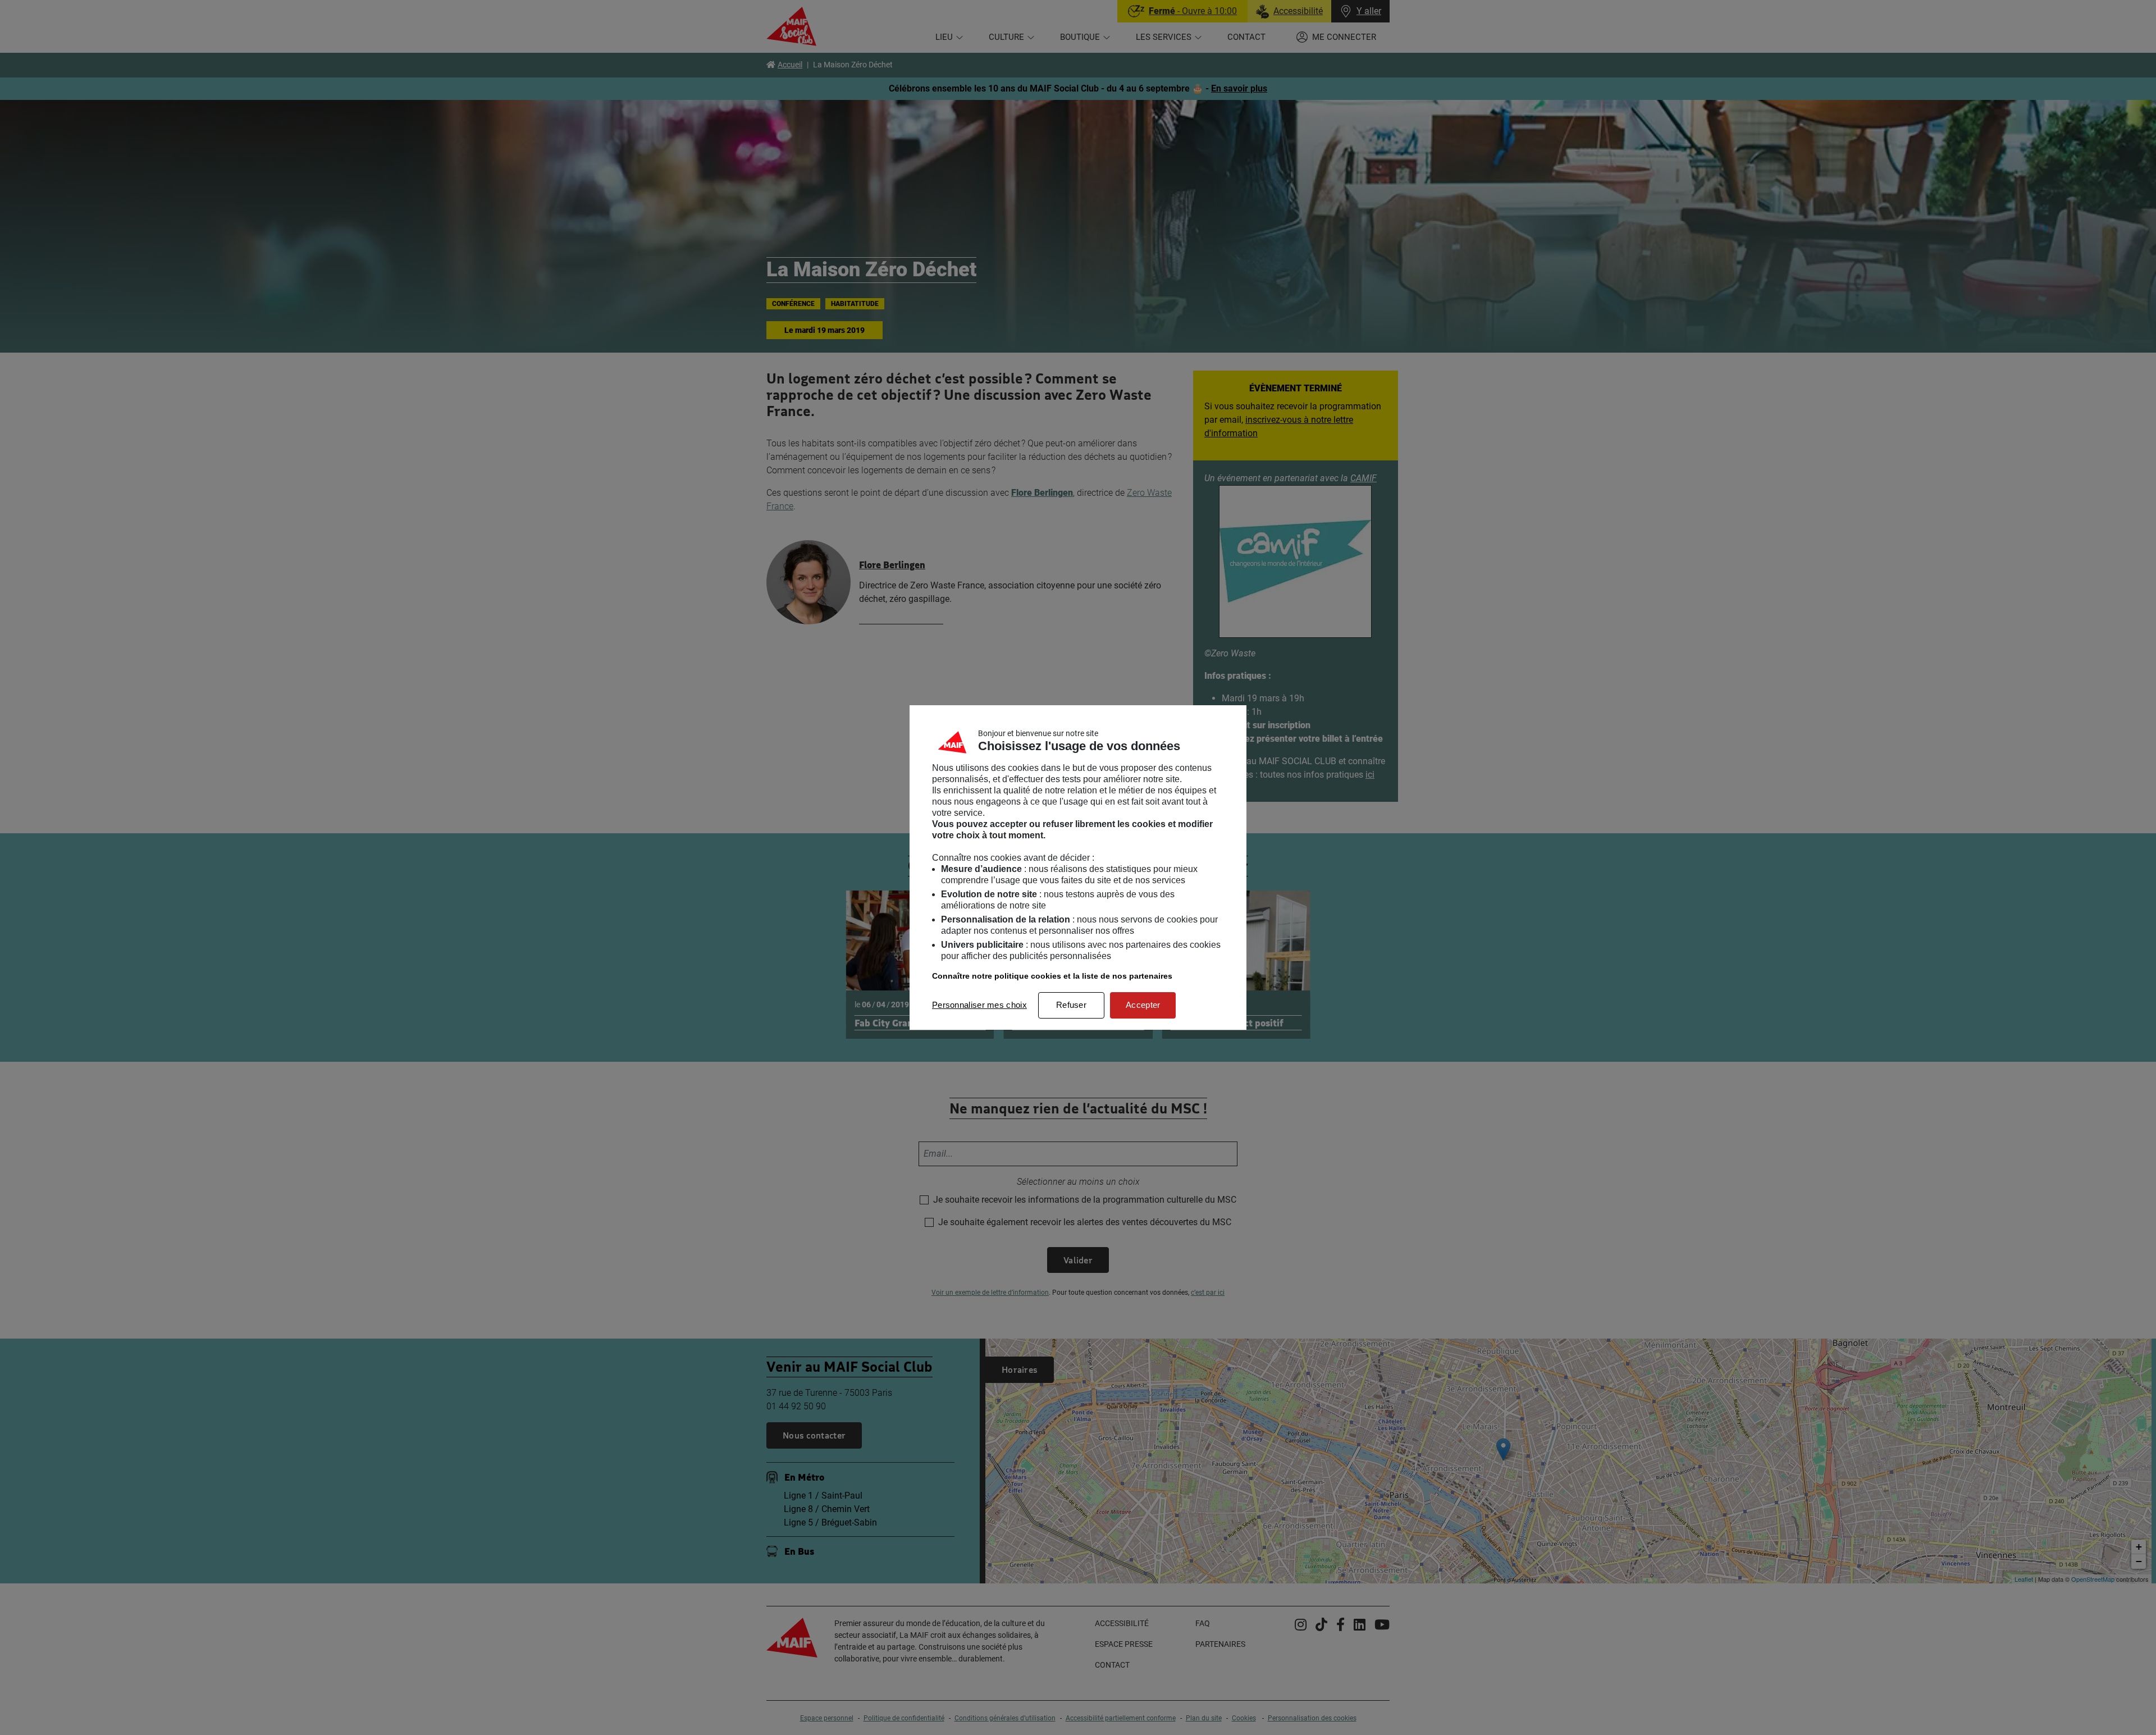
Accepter (1143, 1005)
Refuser (1071, 1005)
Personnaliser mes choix (979, 1005)
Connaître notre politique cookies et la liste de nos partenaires (1052, 976)
